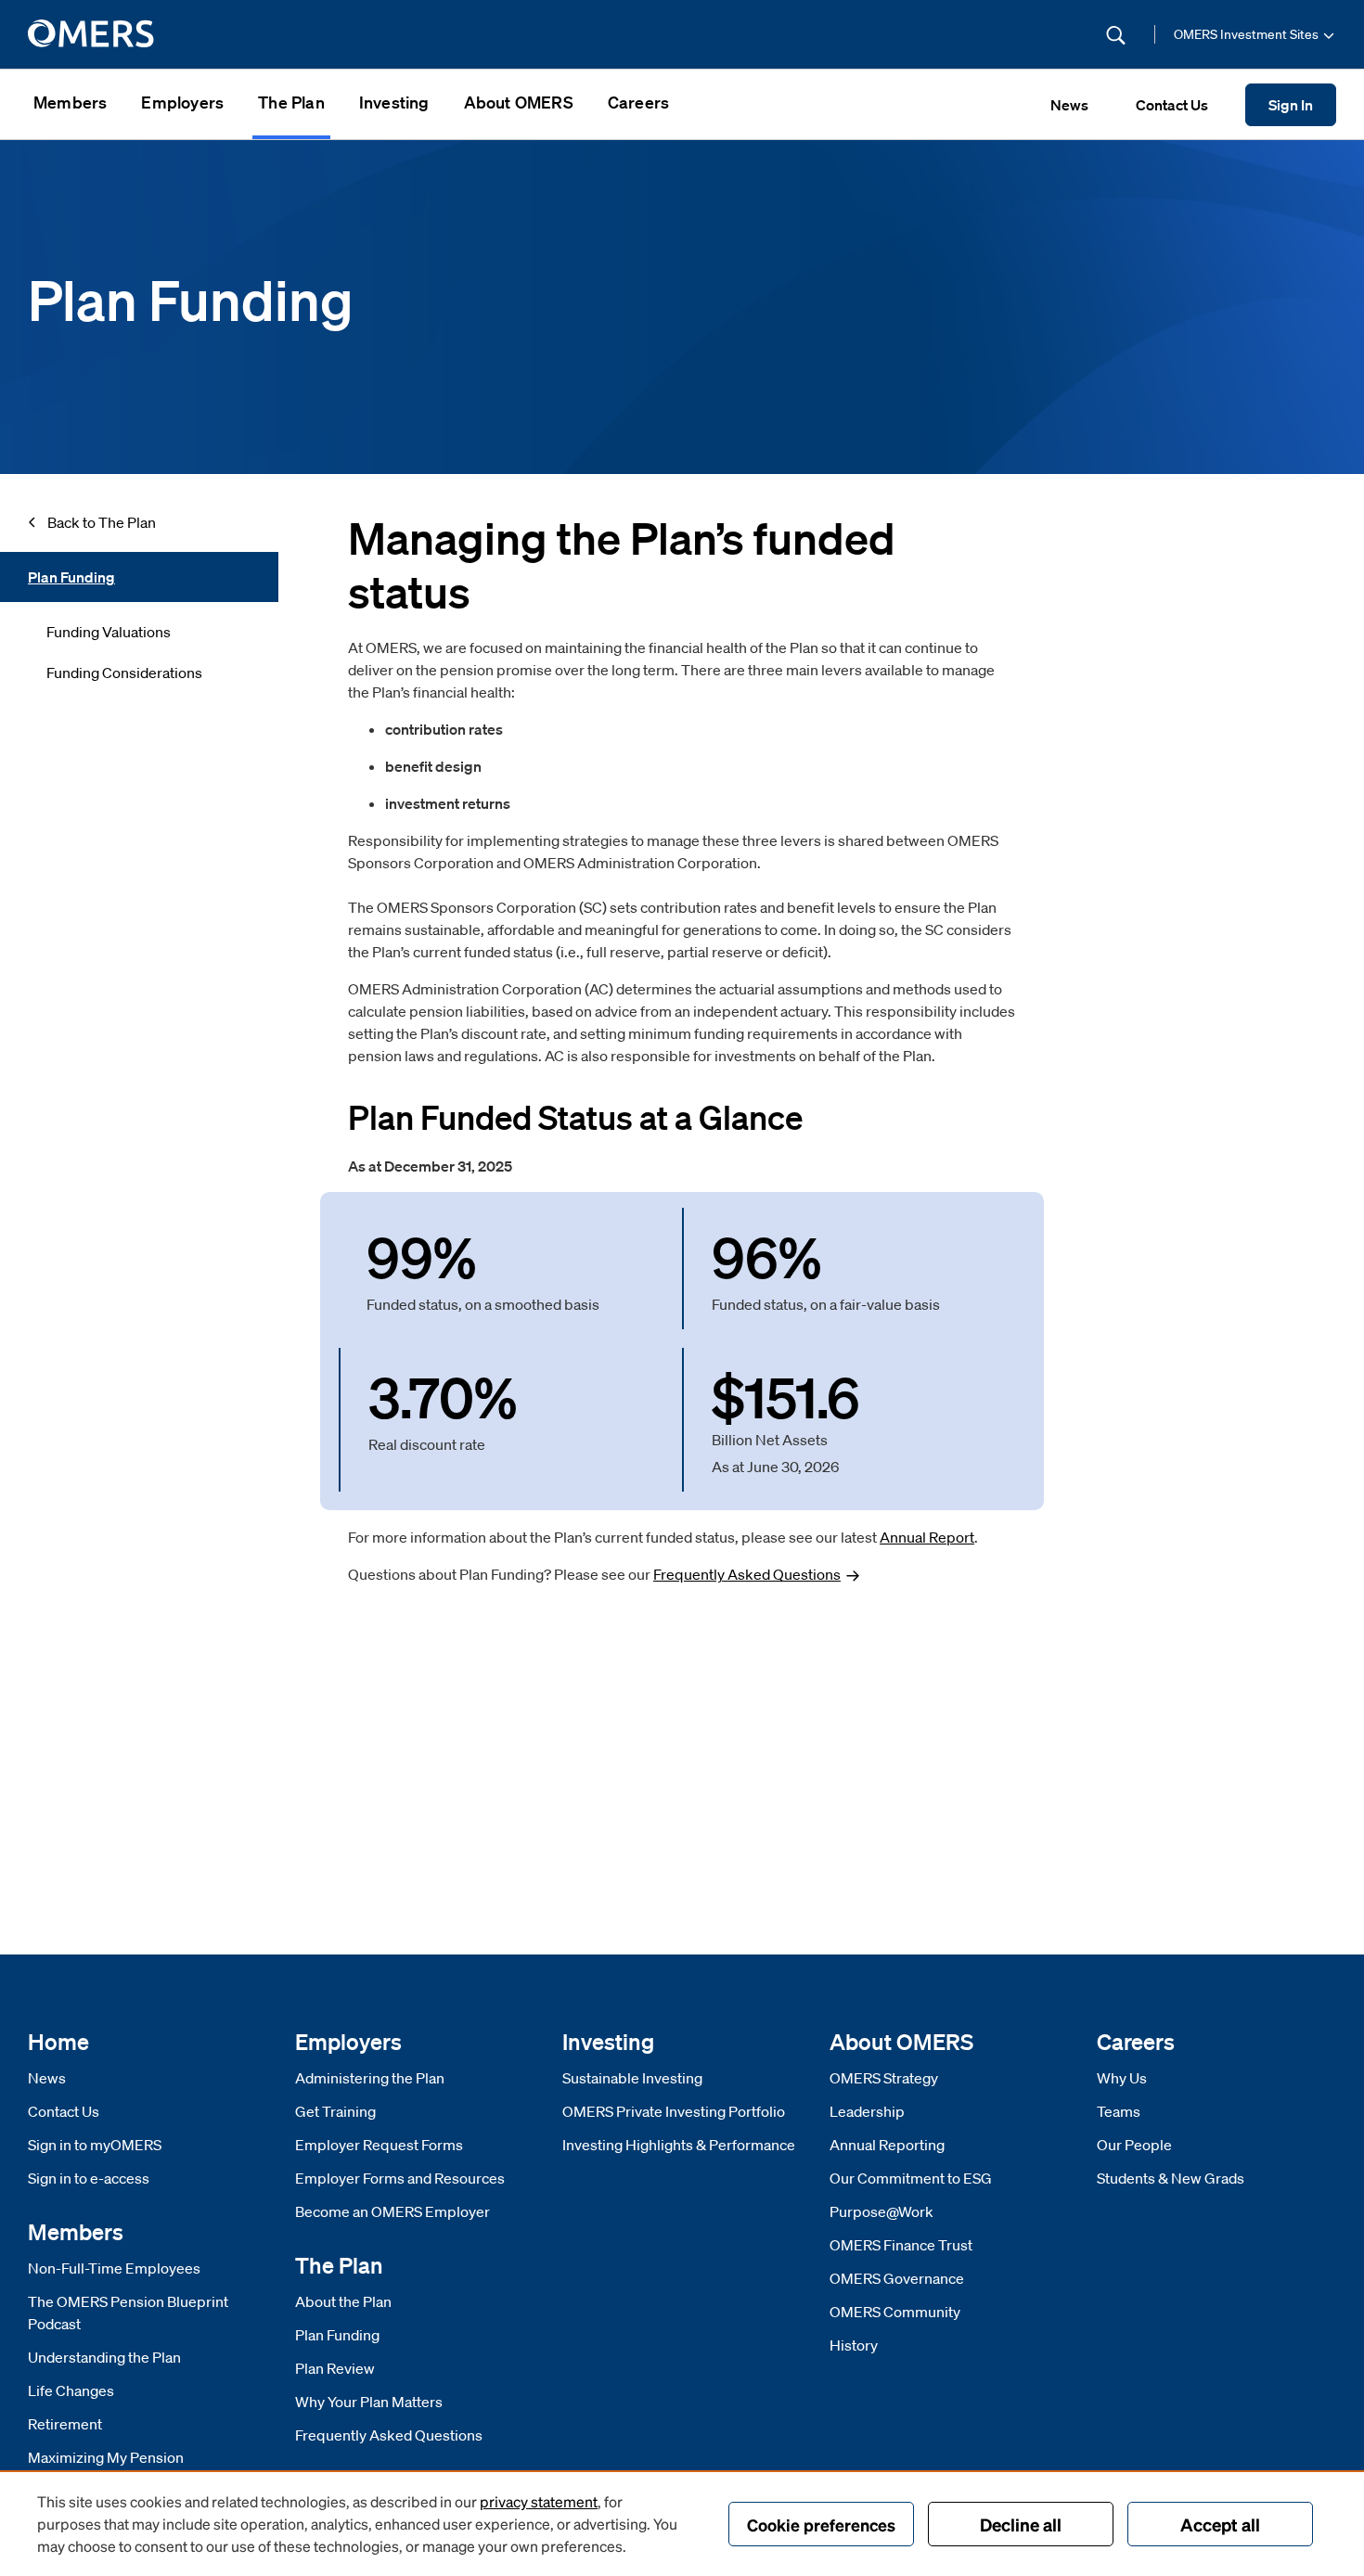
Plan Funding (337, 2335)
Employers (182, 102)
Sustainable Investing (632, 2078)
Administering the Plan (370, 2078)
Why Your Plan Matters (369, 2402)
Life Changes (71, 2390)
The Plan (291, 102)
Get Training (335, 2111)
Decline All (1021, 2524)
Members (70, 102)
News (47, 2078)
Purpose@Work (881, 2211)
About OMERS (519, 102)
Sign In (1291, 105)
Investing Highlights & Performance (679, 2145)
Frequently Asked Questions (389, 2435)
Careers (638, 102)
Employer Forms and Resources (400, 2178)
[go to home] (92, 34)
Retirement (65, 2424)
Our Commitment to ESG (911, 2178)
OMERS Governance (897, 2278)
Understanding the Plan (104, 2357)
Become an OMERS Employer (392, 2211)
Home (58, 2041)
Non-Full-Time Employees (114, 2268)
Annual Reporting (887, 2145)
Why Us (1122, 2078)
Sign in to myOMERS (95, 2145)
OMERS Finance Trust (901, 2245)
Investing (394, 102)
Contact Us (64, 2111)
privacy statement (539, 2501)
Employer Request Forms (379, 2145)
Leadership (867, 2111)
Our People (1134, 2145)
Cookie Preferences (821, 2525)
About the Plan (343, 2301)
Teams (1119, 2111)
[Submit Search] (1116, 35)
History (854, 2345)
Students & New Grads (1171, 2178)
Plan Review (335, 2368)
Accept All (1220, 2524)
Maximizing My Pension (106, 2457)
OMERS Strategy (884, 2078)
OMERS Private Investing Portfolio (674, 2111)
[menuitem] (70, 104)
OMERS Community (895, 2312)
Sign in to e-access (89, 2178)
